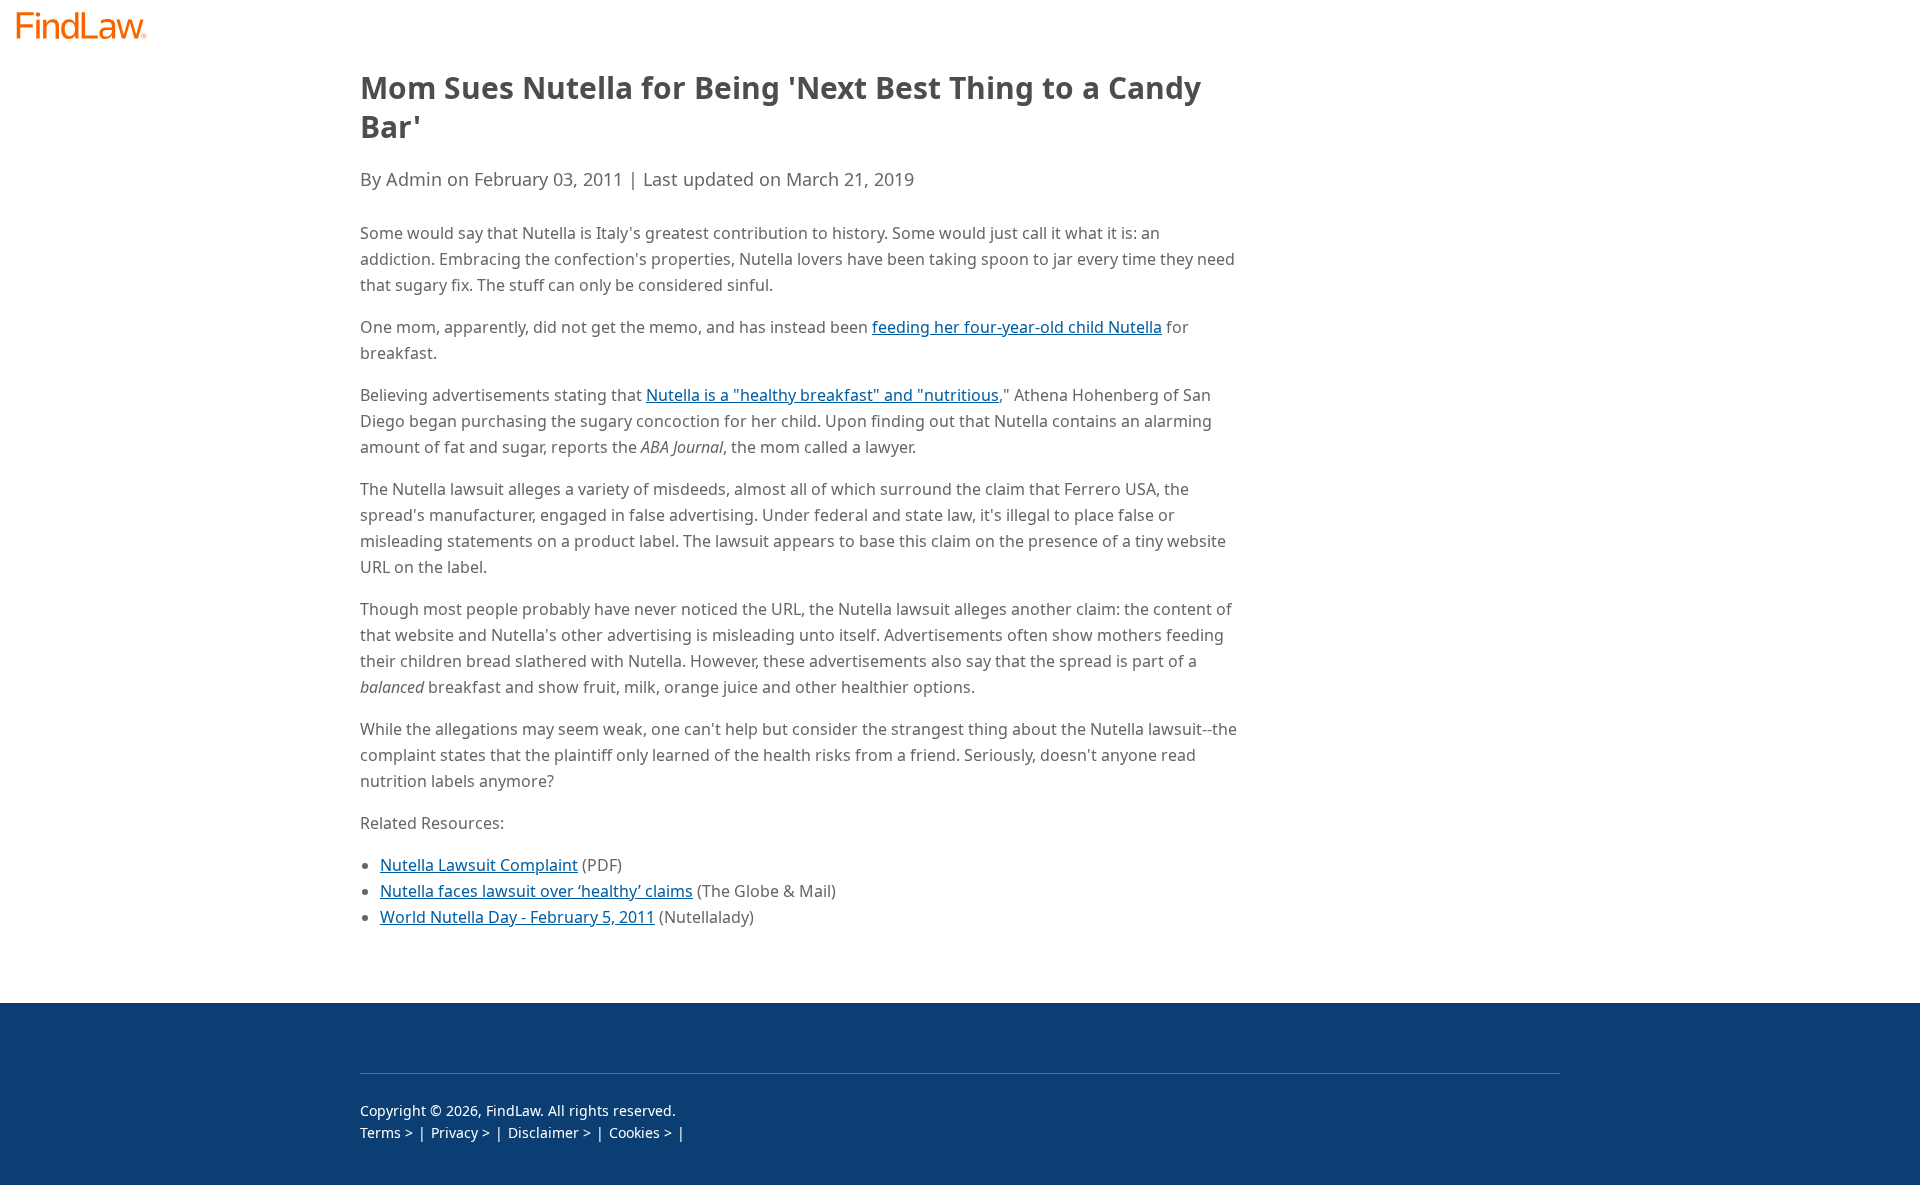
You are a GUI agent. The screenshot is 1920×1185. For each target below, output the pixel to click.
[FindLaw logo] (89, 27)
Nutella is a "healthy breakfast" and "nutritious (822, 395)
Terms (380, 1132)
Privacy (454, 1132)
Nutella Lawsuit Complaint (479, 865)
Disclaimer (543, 1132)
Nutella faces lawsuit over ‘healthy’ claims (536, 891)
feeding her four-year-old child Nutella (1017, 327)
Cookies (634, 1132)
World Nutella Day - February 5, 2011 (517, 917)
